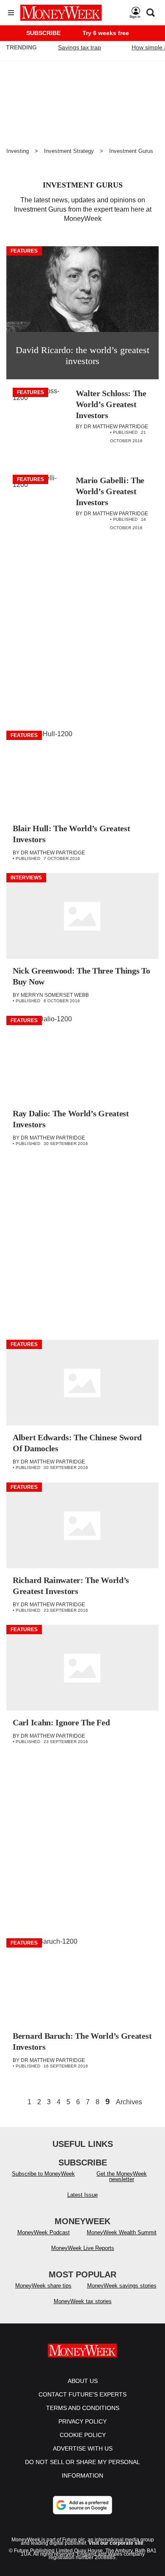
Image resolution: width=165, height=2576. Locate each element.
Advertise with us (83, 2448)
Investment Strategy (69, 151)
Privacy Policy (82, 2421)
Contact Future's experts (82, 2394)
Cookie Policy (83, 2435)
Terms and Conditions (83, 2408)
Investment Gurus (131, 151)
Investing (18, 151)
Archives (129, 2102)
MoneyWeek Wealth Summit (122, 2232)
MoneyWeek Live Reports (83, 2248)
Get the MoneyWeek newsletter (122, 2176)
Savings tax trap (80, 47)
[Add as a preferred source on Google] (82, 2505)
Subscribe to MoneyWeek (43, 2174)
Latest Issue (82, 2195)
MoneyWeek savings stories (122, 2286)
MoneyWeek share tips (43, 2286)
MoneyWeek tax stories (83, 2301)
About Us (83, 2381)
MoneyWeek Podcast (44, 2232)
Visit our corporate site (116, 2543)
